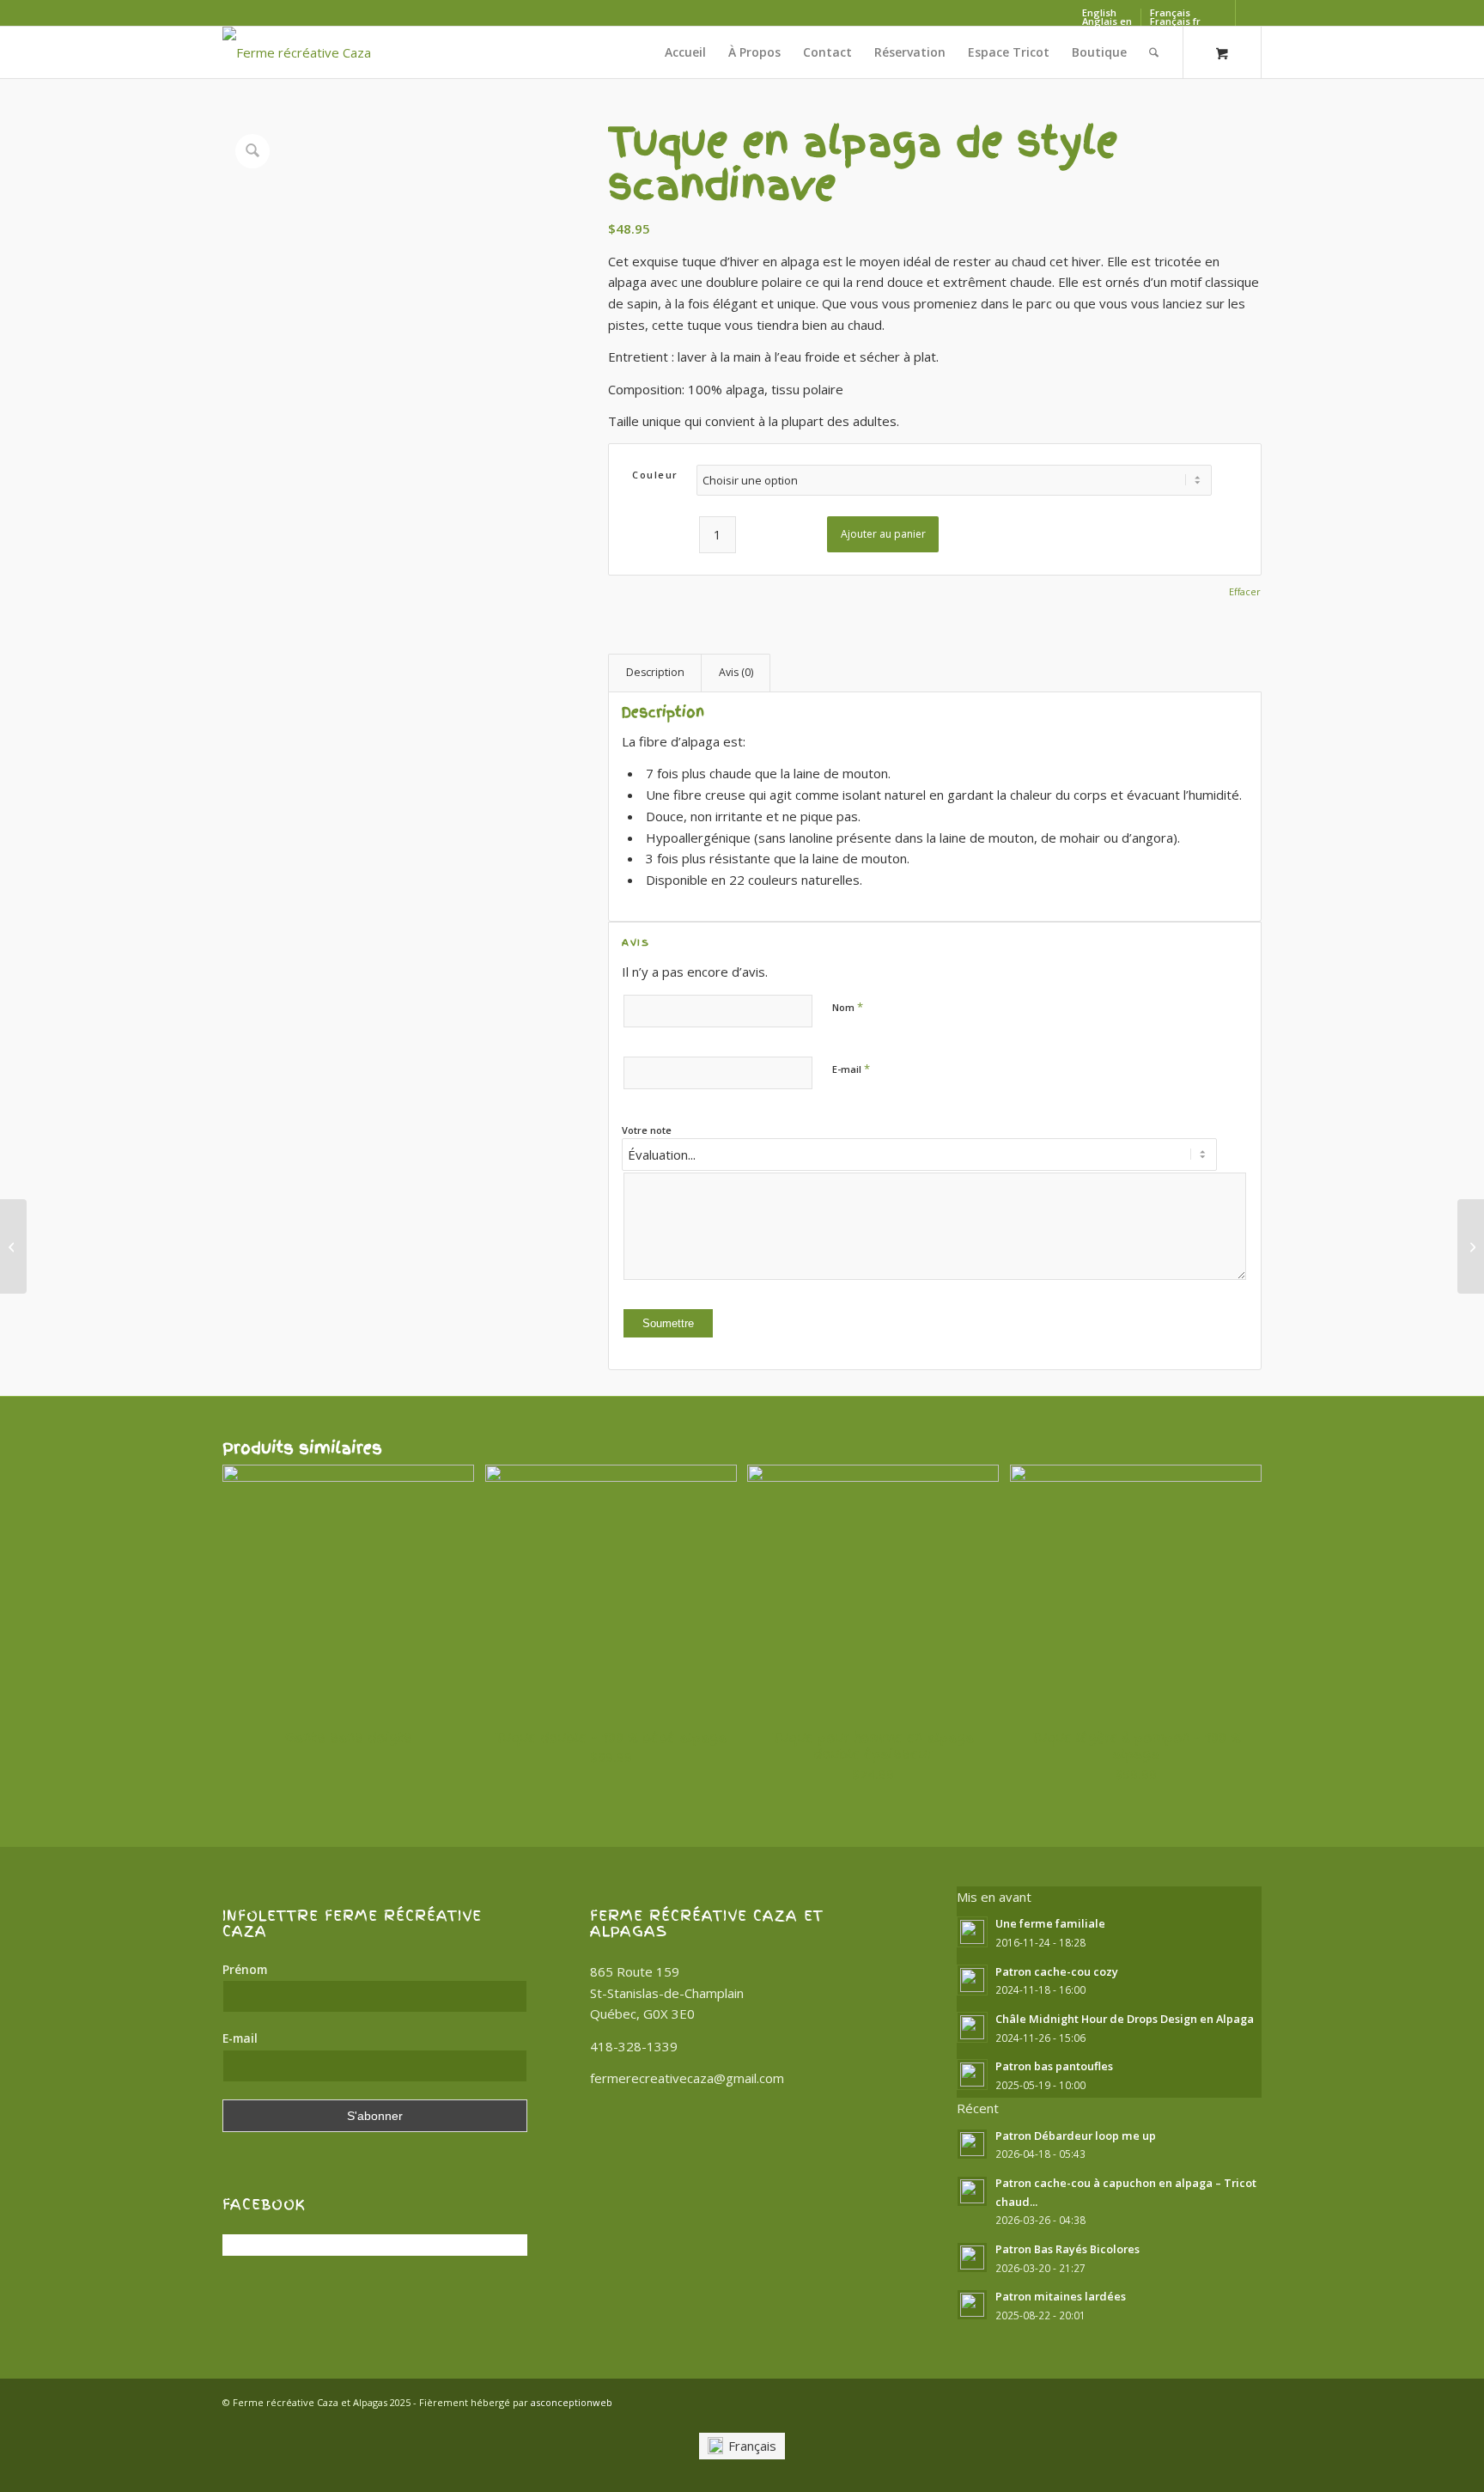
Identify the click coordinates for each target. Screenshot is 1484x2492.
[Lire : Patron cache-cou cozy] (972, 1980)
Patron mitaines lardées (1061, 2296)
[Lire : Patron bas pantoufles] (972, 2075)
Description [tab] (655, 672)
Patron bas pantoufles (1054, 2066)
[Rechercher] (1154, 52)
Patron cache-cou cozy (1057, 1971)
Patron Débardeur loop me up (1076, 2136)
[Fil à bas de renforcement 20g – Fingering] (13, 1246)
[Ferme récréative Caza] (297, 52)
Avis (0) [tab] (736, 672)
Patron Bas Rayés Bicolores (1067, 2249)
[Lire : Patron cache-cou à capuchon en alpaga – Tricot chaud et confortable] (972, 2191)
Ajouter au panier (883, 534)
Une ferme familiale (1050, 1923)
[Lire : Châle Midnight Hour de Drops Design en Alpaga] (972, 2027)
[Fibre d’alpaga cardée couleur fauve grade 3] (1471, 1246)
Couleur (655, 475)
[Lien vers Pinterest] (1249, 13)
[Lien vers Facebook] (1222, 13)
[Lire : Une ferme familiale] (972, 1932)
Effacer (1245, 591)
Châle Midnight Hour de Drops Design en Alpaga (1125, 2019)
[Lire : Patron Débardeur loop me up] (972, 2144)
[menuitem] (685, 52)
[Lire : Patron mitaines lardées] (972, 2305)
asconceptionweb (572, 2402)
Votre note (647, 1130)
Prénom (245, 1969)
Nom (848, 1007)
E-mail (851, 1069)
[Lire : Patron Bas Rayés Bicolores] (972, 2257)
